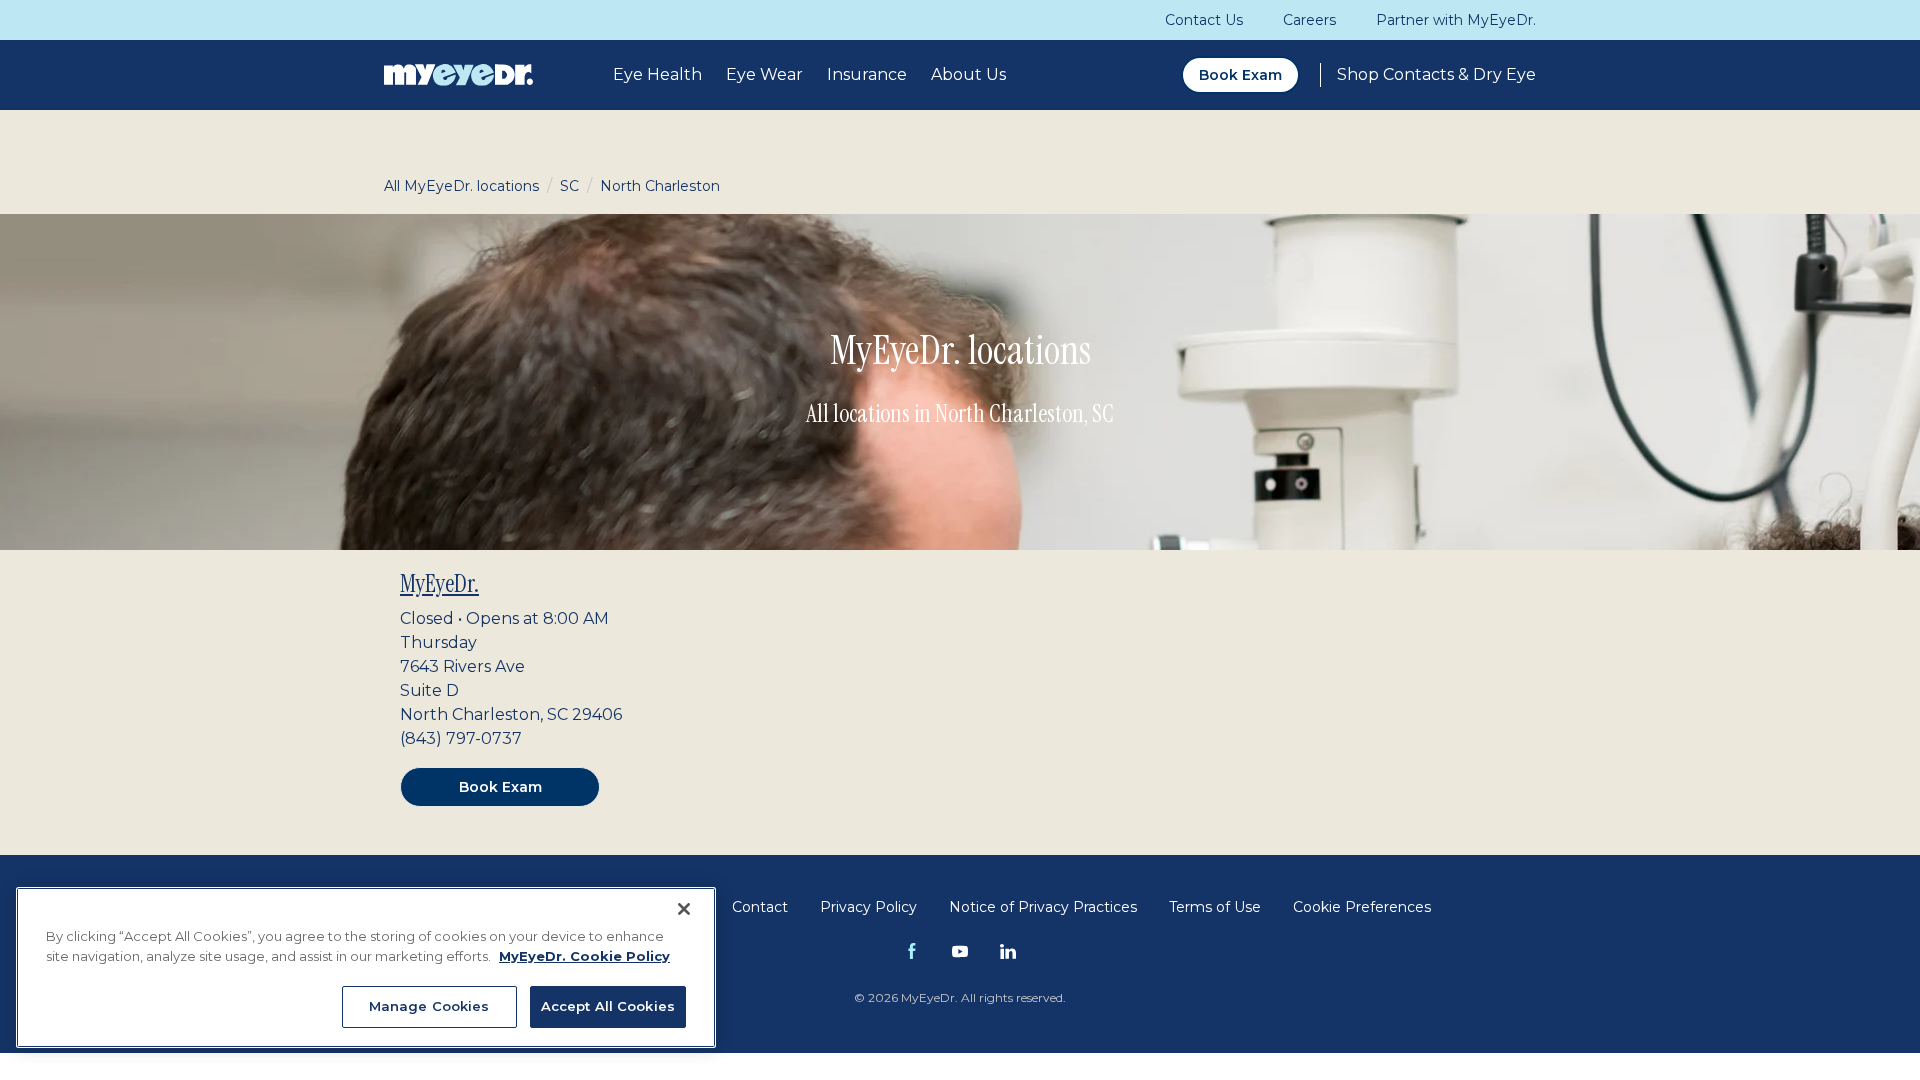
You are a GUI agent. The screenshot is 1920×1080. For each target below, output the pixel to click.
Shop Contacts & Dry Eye (1436, 74)
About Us (968, 74)
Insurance (867, 74)
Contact (760, 907)
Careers (1309, 20)
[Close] (684, 909)
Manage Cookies (429, 1006)
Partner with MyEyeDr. (1456, 20)
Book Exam (1240, 75)
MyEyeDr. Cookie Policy (584, 956)
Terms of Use (1215, 907)
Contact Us (1204, 20)
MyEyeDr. (439, 583)
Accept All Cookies (608, 1006)
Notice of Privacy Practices (1043, 907)
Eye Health (657, 74)
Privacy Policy (868, 907)
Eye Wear (764, 74)
